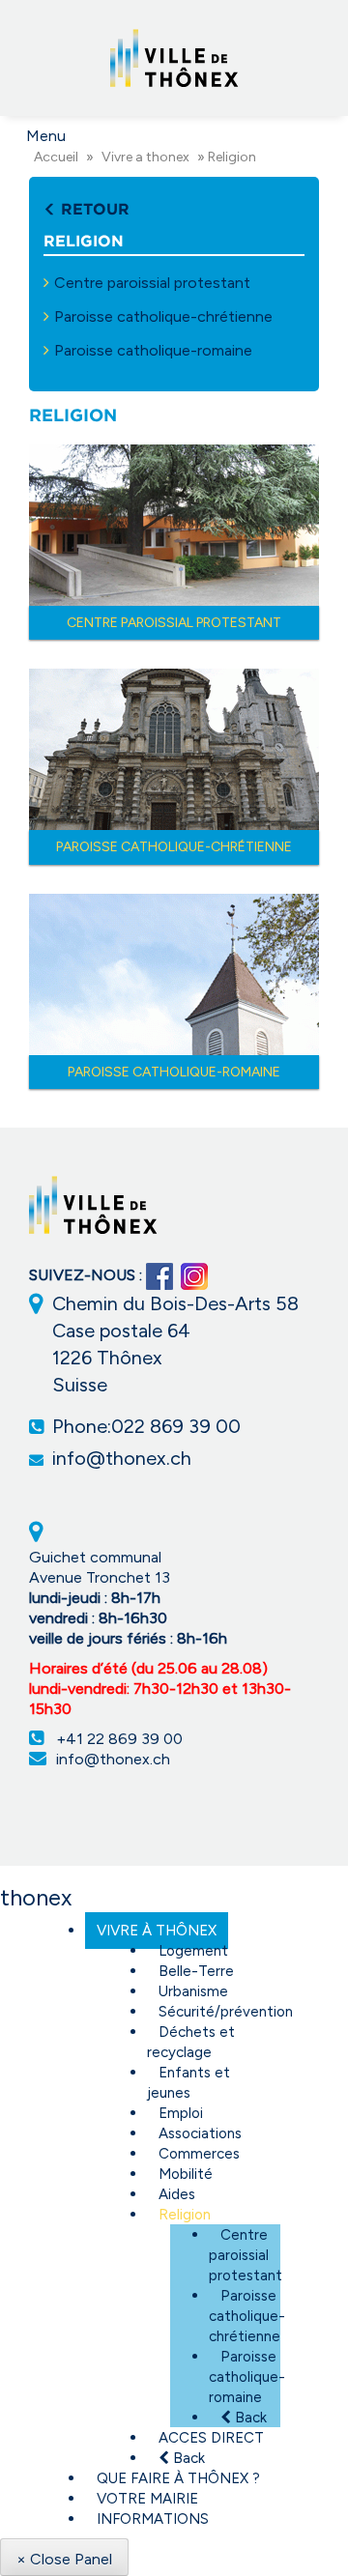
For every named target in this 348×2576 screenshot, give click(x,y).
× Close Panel (64, 2559)
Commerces (199, 2154)
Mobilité (186, 2174)
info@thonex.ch (122, 1458)
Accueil (56, 157)
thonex (36, 1897)
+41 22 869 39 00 (119, 1739)
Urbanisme (193, 1991)
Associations (200, 2133)
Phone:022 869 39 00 (146, 1426)
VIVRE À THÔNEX (157, 1931)
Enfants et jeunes (188, 2083)
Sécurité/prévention (226, 2012)
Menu (46, 136)
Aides (177, 2194)
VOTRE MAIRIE (147, 2499)
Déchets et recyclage (191, 2042)
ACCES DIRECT (211, 2438)
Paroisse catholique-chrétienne (163, 316)
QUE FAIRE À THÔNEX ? (178, 2478)
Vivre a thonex (145, 157)
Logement (193, 1951)
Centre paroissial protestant (152, 283)
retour (93, 209)
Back (249, 2418)
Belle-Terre (196, 1971)
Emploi (181, 2113)
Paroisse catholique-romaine (153, 350)
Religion (185, 2215)
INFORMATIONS (153, 2519)
